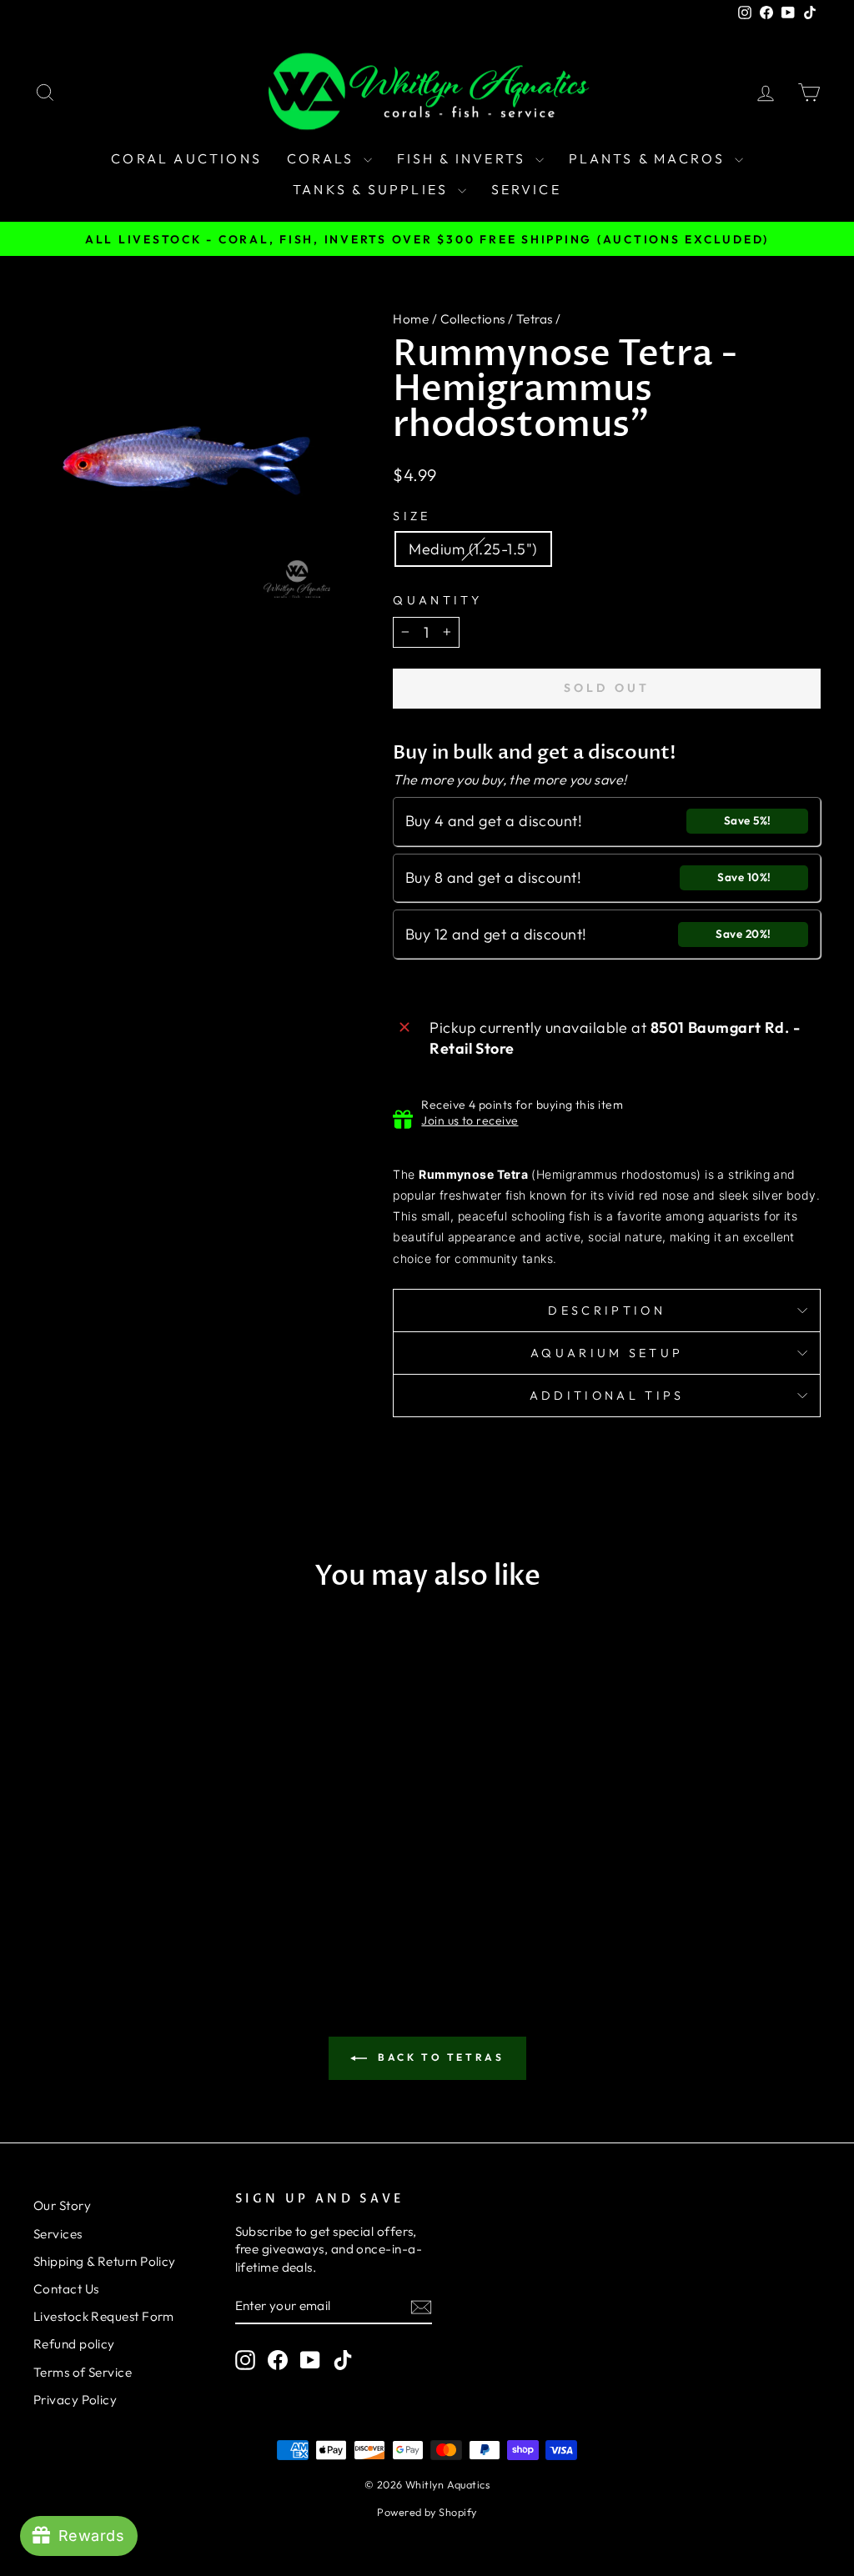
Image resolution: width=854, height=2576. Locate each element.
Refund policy (74, 2344)
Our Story (62, 2205)
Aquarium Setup (607, 1353)
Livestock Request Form (104, 2316)
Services (58, 2234)
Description (607, 1311)
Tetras (535, 319)
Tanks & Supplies (373, 189)
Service (526, 189)
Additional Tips (607, 1396)
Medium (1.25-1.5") (473, 549)
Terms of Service (83, 2372)
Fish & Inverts (464, 158)
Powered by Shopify (427, 2512)
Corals (323, 158)
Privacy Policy (75, 2400)
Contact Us (66, 2289)
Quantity (437, 600)
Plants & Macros (650, 158)
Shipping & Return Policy (105, 2261)
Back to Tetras (439, 2057)
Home (411, 319)
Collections (473, 319)
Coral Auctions (186, 158)
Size (412, 516)
